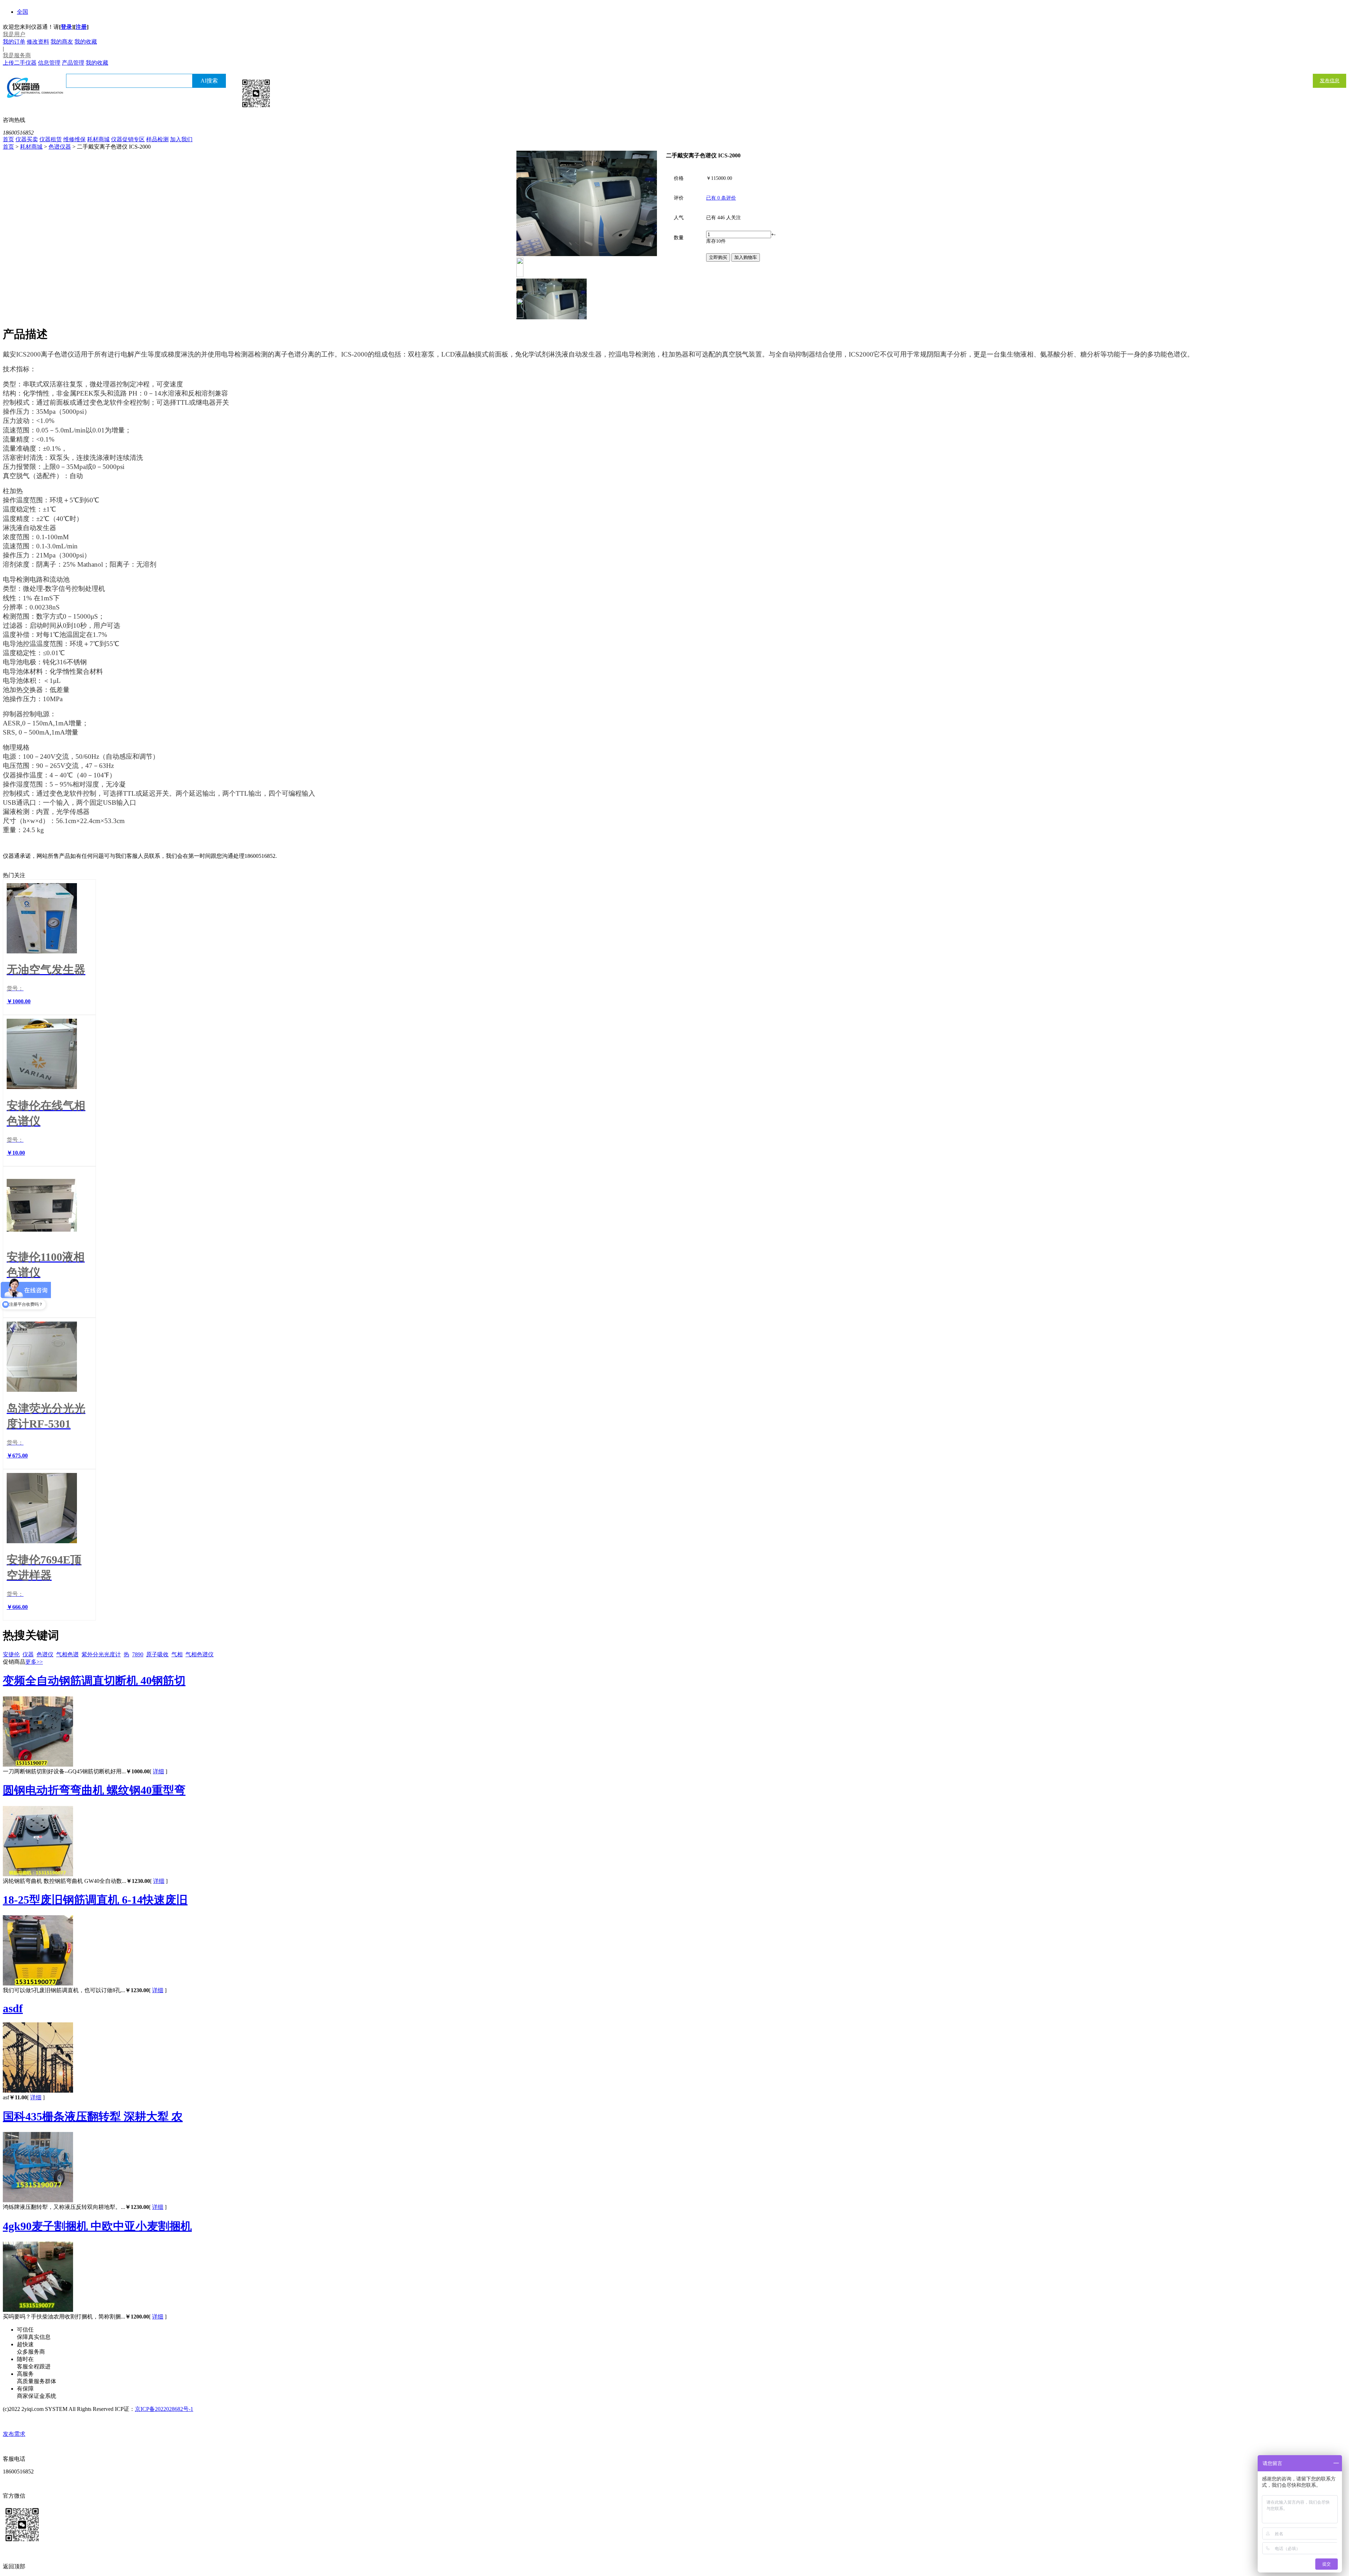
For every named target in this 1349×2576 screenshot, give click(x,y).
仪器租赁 (51, 139)
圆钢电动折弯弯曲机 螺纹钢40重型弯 (94, 1790)
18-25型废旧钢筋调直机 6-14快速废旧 (95, 1900)
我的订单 (14, 42)
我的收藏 (86, 42)
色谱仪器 (60, 147)
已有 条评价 (721, 198)
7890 (138, 1654)
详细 (158, 1771)
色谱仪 (45, 1654)
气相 (177, 1654)
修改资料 (38, 42)
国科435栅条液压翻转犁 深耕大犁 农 (93, 2117)
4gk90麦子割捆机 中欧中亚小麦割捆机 (97, 2226)
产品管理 (73, 63)
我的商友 (62, 42)
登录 (66, 27)
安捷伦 (11, 1654)
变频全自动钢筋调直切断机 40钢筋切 (94, 1681)
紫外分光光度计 (101, 1654)
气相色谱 (67, 1654)
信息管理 (49, 63)
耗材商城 (98, 139)
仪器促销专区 (128, 139)
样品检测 (157, 139)
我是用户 (14, 34)
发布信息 (1330, 81)
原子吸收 (157, 1654)
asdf (13, 2008)
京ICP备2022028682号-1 (164, 2409)
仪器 (28, 1654)
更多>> (34, 1662)
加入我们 (181, 139)
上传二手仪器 (20, 63)
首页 (8, 139)
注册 (81, 27)
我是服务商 (17, 55)
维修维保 (74, 139)
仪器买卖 (27, 139)
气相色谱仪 (200, 1654)
